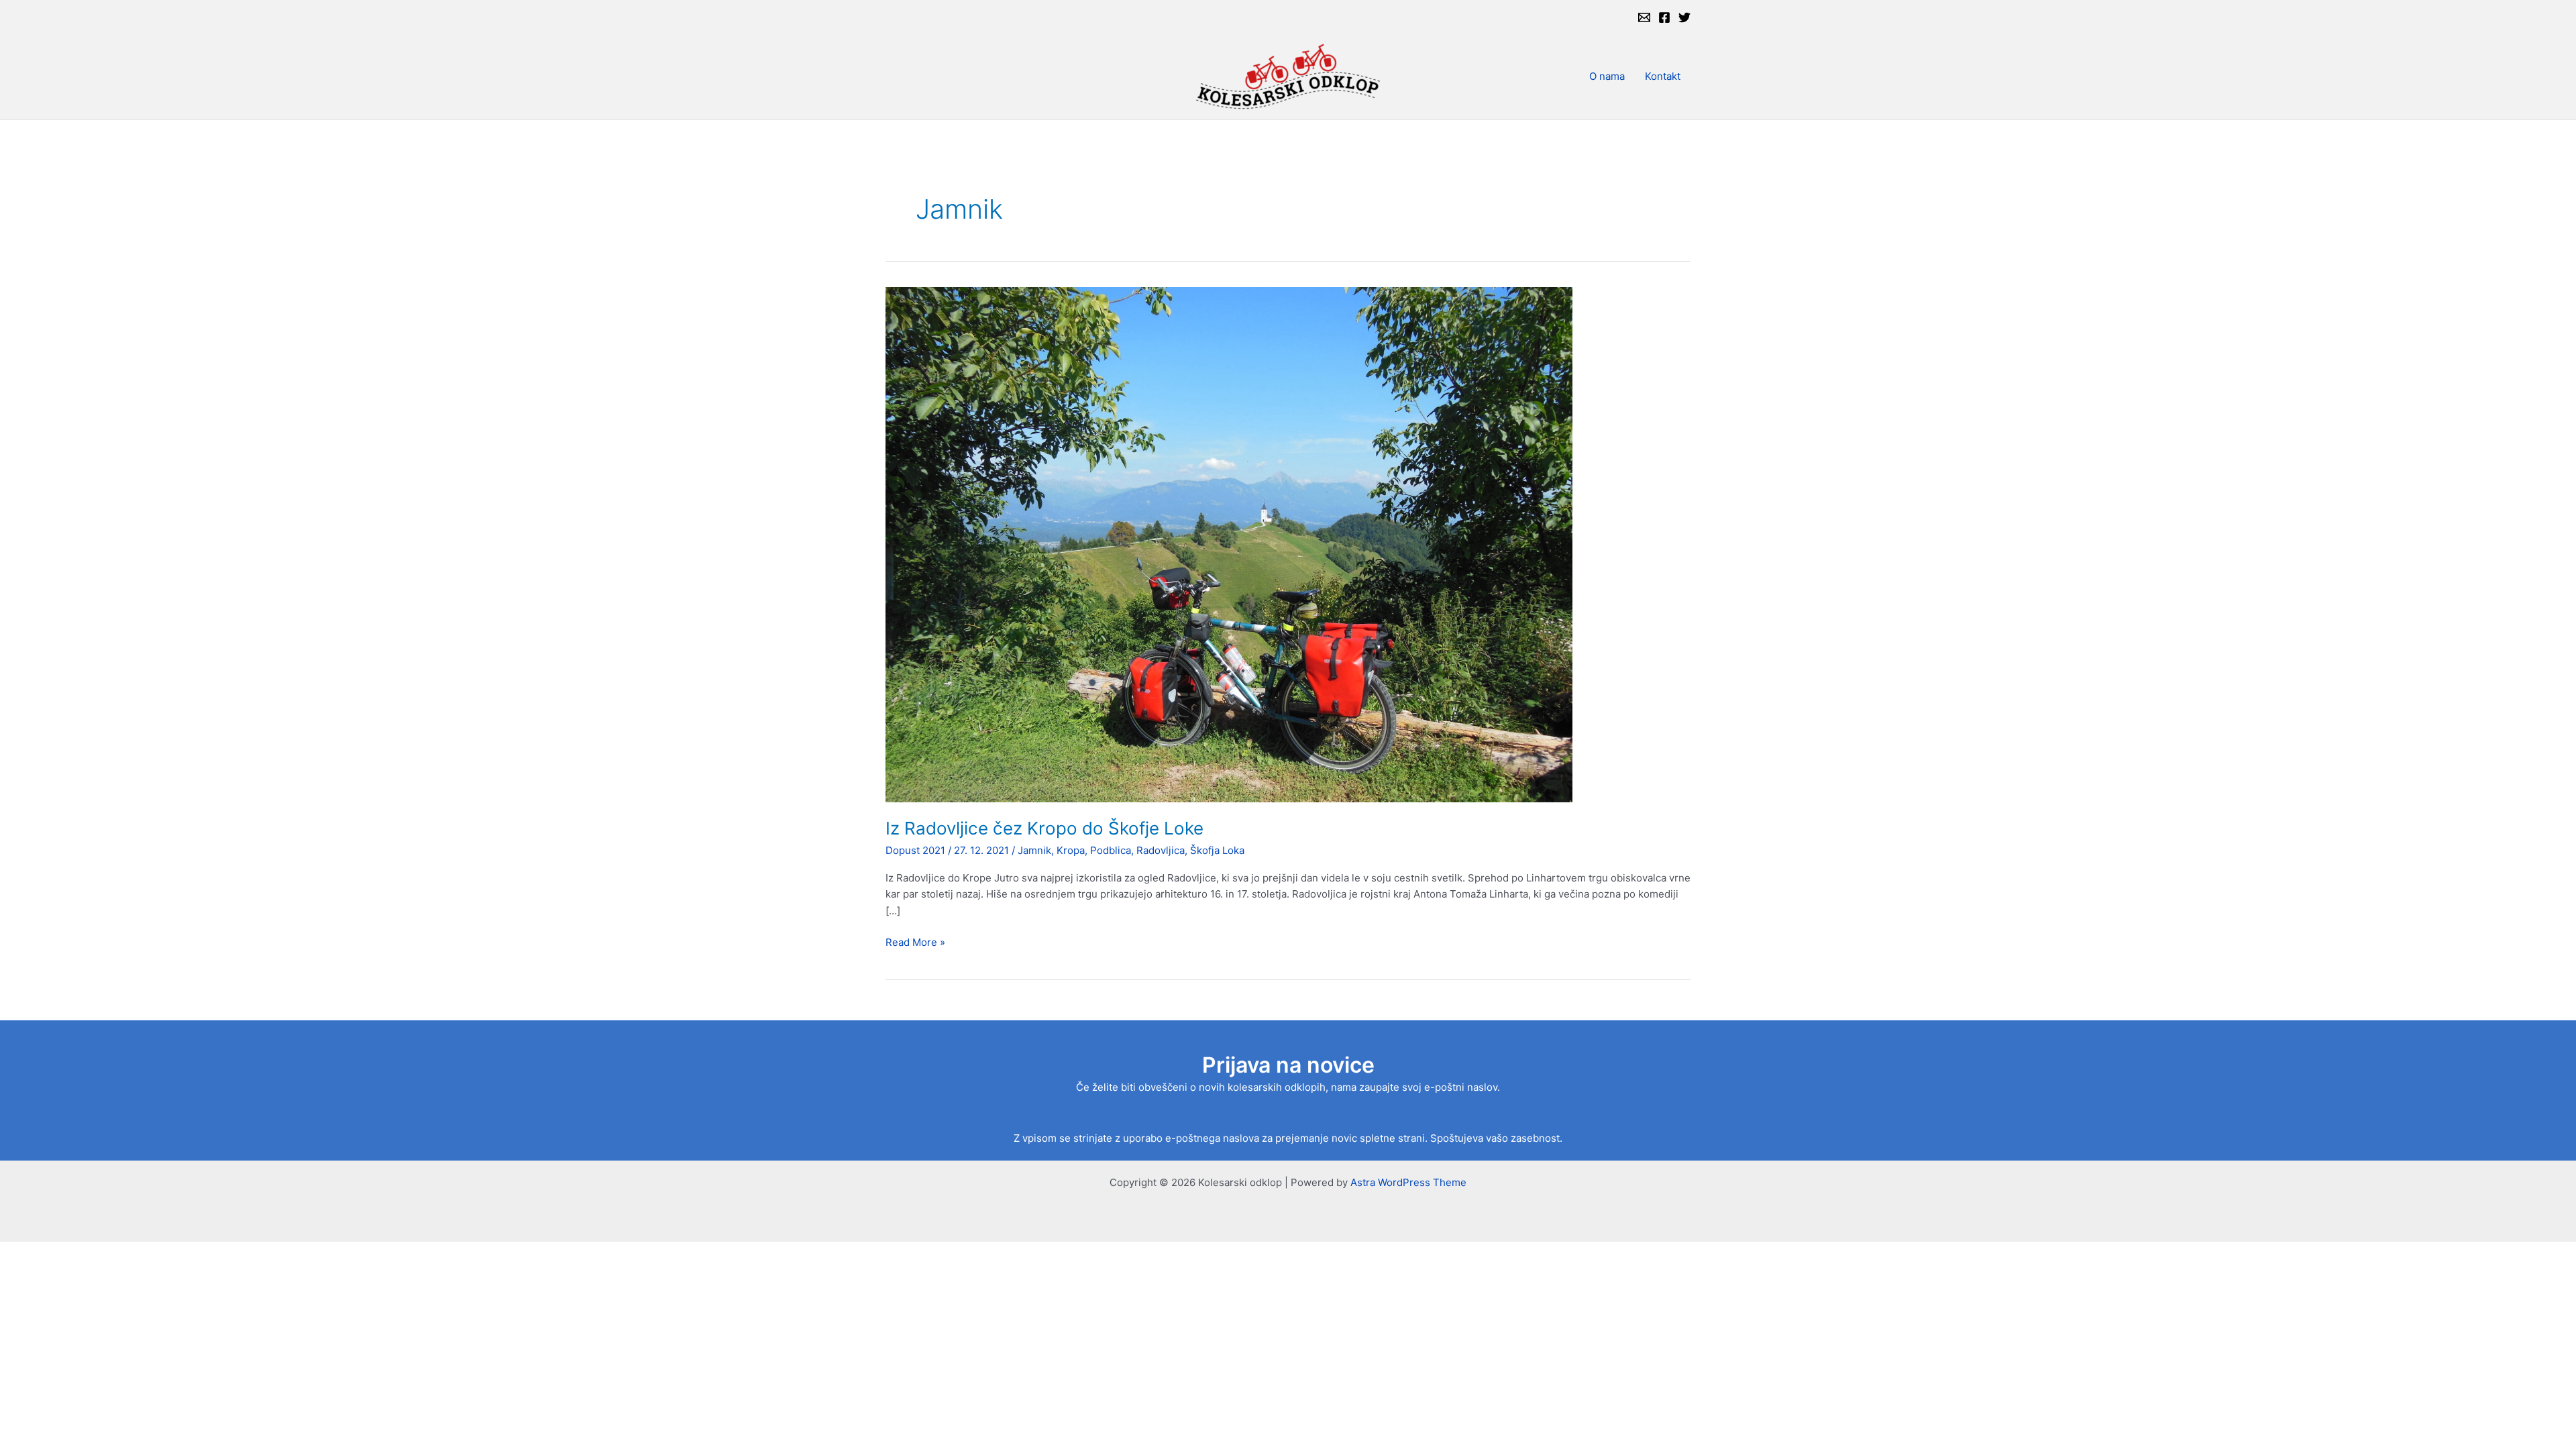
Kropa (1071, 850)
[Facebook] (1664, 17)
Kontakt (1663, 76)
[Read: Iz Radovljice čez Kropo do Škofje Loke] (1229, 544)
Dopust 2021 (915, 850)
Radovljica (1161, 850)
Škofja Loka (1217, 850)
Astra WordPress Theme (1408, 1182)
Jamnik (1034, 850)
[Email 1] (1644, 17)
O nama (1607, 76)
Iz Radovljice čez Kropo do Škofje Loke (1044, 828)
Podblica (1111, 850)
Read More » (915, 943)
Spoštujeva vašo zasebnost (1495, 1138)
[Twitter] (1684, 17)
